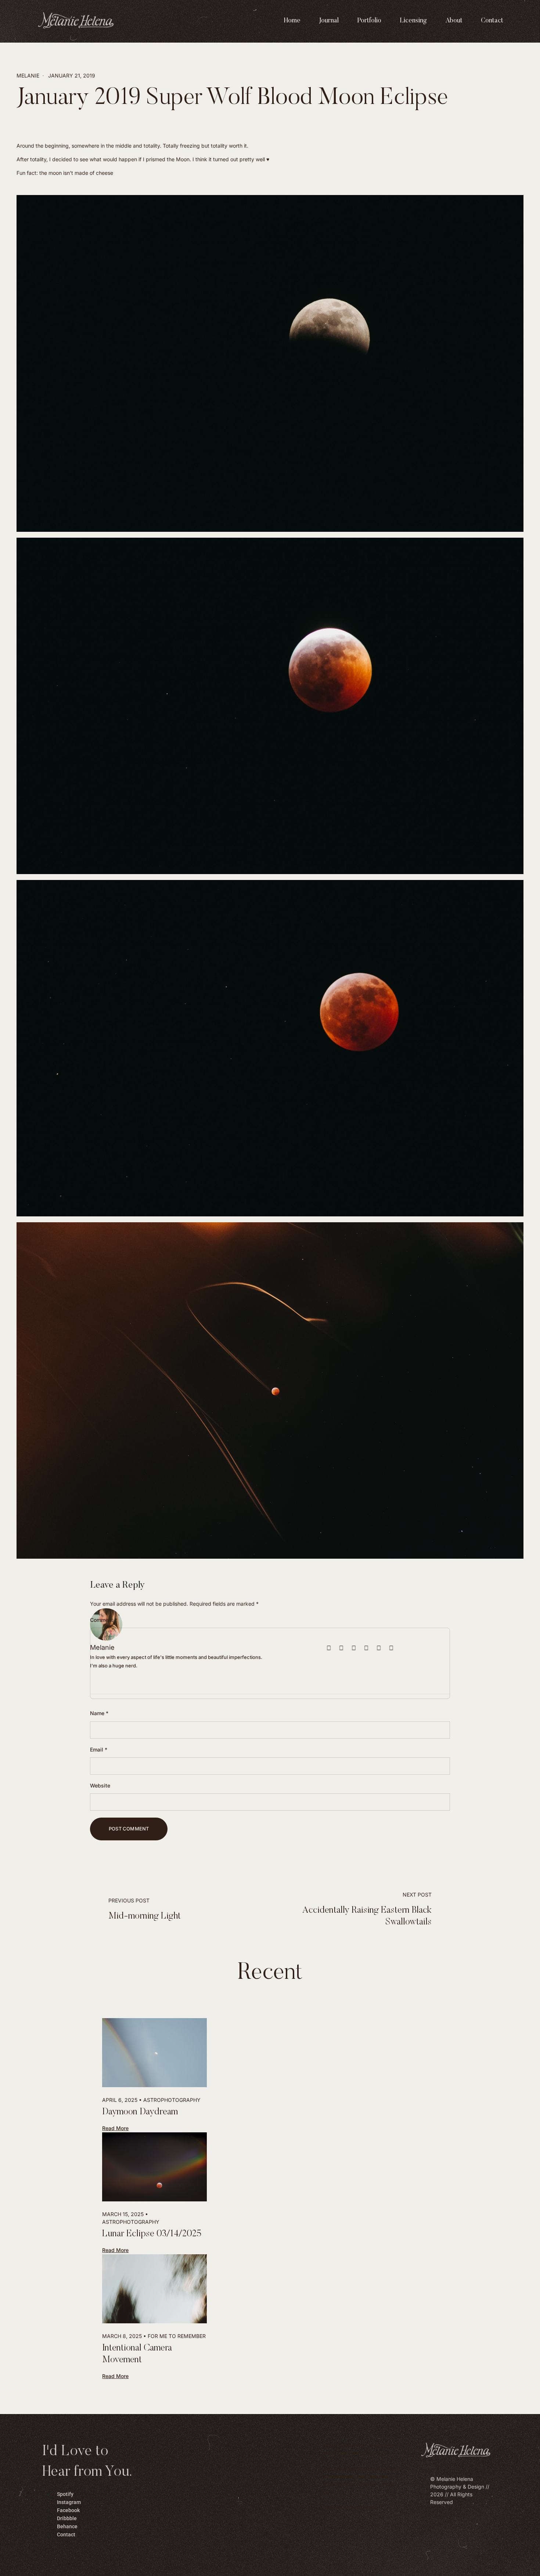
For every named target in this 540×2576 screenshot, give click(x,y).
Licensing (413, 21)
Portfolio (369, 21)
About (454, 21)
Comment (104, 1620)
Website (100, 1785)
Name (99, 1713)
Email (99, 1749)
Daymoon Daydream (140, 2112)
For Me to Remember (177, 2336)
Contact (492, 21)
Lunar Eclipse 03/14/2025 (152, 2234)
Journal (329, 21)
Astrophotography (172, 2100)
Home (292, 21)
